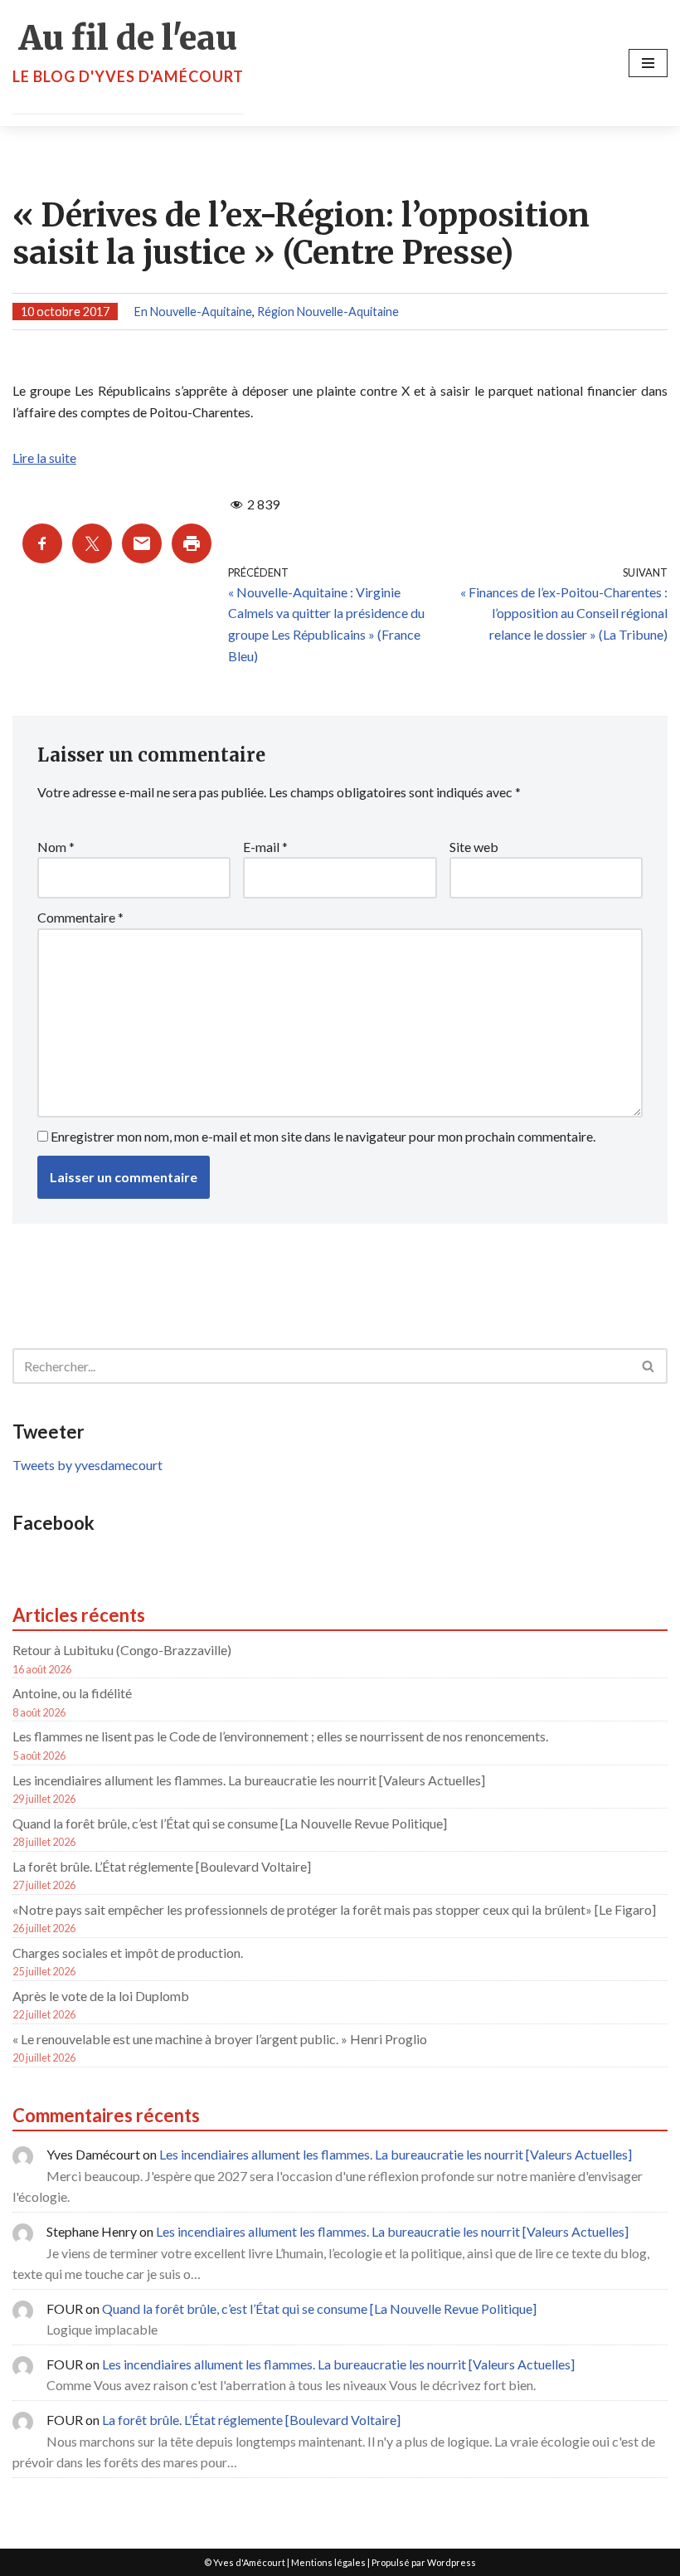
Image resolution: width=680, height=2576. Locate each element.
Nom (56, 847)
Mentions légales (328, 2562)
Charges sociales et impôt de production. (128, 1953)
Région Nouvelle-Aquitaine (328, 312)
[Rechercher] (649, 1366)
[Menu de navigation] (648, 63)
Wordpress (452, 2562)
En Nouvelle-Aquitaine (193, 312)
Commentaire (80, 917)
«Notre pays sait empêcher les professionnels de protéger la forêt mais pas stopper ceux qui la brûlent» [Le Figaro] (334, 1909)
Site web (474, 847)
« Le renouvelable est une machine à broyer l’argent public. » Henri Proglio (220, 2039)
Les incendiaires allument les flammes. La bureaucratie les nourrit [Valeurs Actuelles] (249, 1780)
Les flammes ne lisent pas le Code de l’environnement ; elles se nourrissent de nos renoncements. (280, 1736)
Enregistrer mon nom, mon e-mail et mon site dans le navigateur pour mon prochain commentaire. (323, 1136)
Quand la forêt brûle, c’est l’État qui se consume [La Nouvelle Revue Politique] (230, 1823)
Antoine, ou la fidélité (72, 1693)
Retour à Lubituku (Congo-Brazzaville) (122, 1650)
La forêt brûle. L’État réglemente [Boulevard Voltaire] (162, 1866)
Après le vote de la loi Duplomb (101, 1996)
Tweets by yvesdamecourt (87, 1465)
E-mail (265, 847)
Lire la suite (44, 458)
